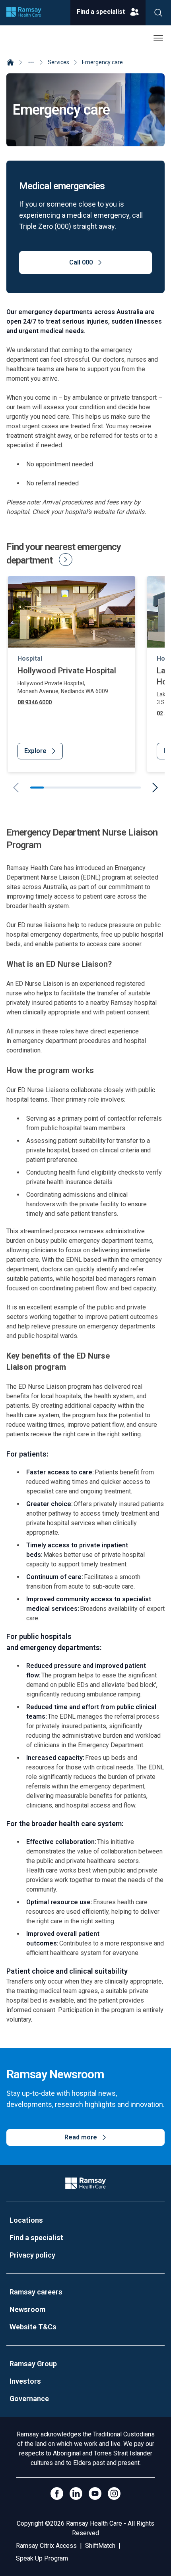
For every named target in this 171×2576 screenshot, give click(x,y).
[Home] (10, 63)
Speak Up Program (42, 2558)
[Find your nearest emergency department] (66, 560)
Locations (26, 2220)
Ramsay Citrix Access (46, 2546)
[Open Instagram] (114, 2494)
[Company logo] (24, 13)
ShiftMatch (100, 2546)
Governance (29, 2399)
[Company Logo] (85, 2183)
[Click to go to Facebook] (57, 2494)
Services (58, 62)
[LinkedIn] (76, 2494)
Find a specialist (36, 2238)
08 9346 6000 (35, 702)
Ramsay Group (33, 2364)
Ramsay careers (36, 2292)
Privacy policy (32, 2255)
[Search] (158, 13)
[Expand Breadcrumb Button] (31, 62)
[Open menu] (158, 38)
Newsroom (27, 2309)
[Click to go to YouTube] (95, 2494)
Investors (25, 2381)
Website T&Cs (33, 2327)
